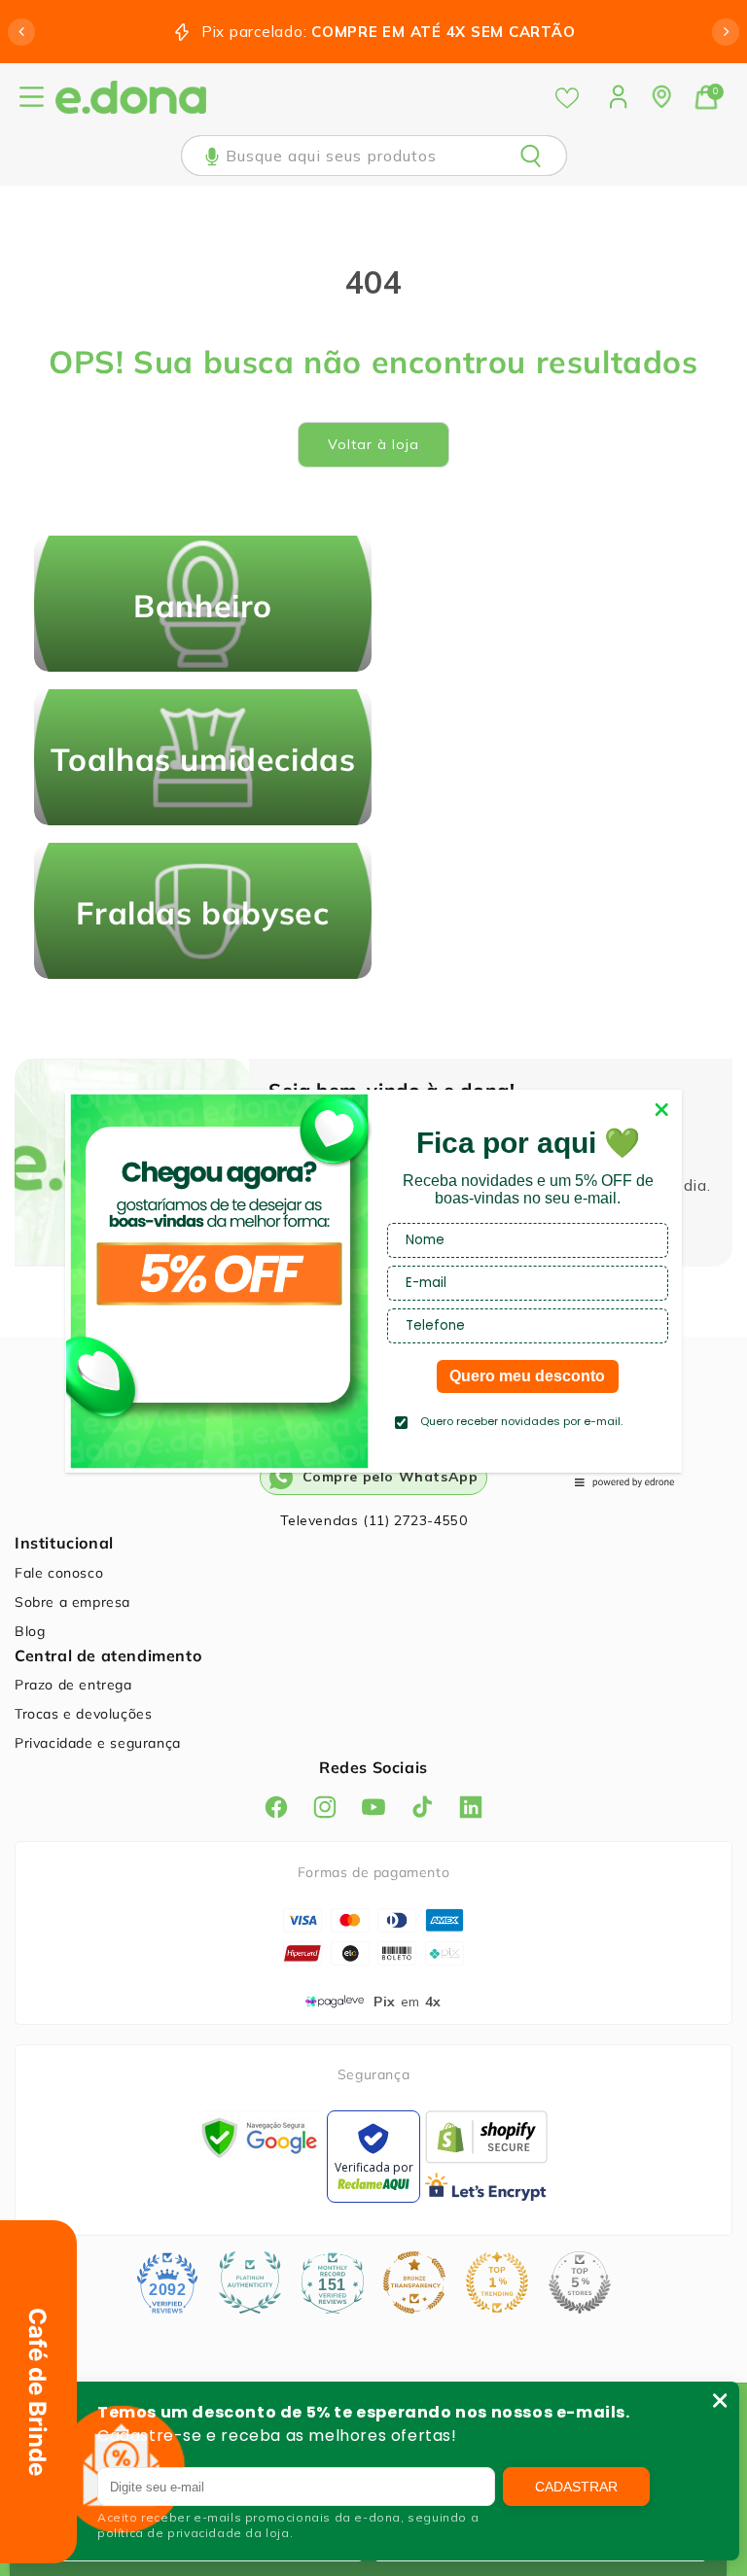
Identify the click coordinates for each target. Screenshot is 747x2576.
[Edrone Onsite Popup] (373, 1288)
